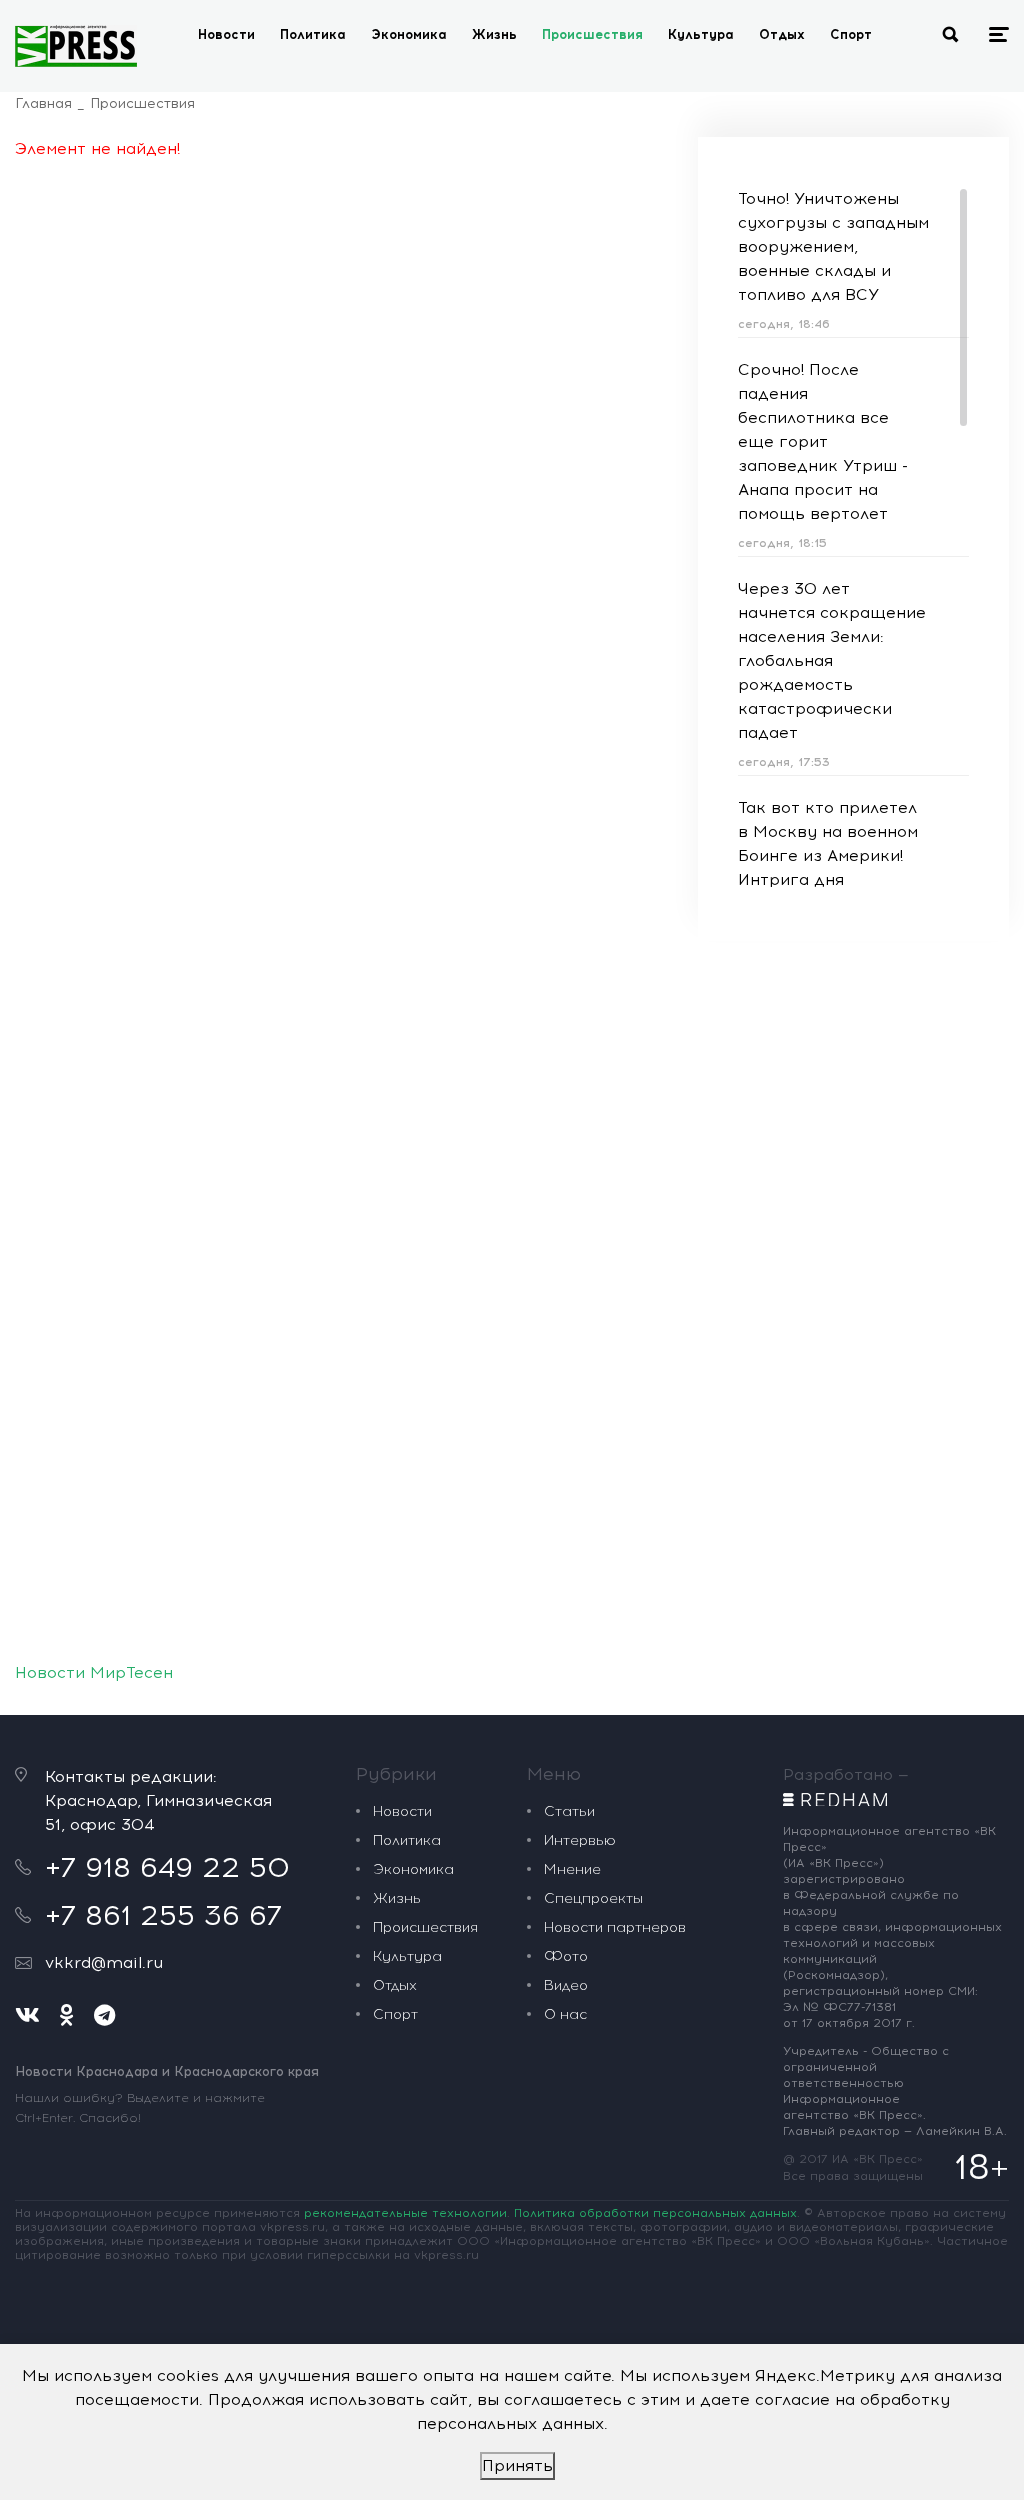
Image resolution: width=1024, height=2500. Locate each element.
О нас (565, 2014)
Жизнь (494, 34)
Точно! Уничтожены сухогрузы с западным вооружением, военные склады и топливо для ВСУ (833, 246)
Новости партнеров (615, 1927)
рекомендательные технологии (405, 2213)
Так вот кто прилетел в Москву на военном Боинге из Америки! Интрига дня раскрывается (828, 855)
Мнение (572, 1869)
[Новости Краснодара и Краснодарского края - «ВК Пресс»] (76, 46)
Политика (313, 34)
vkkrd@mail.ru (104, 1962)
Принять (517, 2465)
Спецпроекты (593, 1898)
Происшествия (592, 34)
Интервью (580, 1840)
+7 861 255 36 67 (163, 1915)
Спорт (851, 34)
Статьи (569, 1811)
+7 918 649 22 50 (167, 1867)
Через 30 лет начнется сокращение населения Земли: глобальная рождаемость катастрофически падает (832, 660)
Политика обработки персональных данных (655, 2213)
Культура (701, 34)
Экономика (409, 34)
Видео (566, 1985)
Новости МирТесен (94, 1672)
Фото (566, 1956)
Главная (43, 103)
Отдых (782, 34)
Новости (226, 34)
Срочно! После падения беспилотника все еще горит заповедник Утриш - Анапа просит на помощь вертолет (823, 441)
